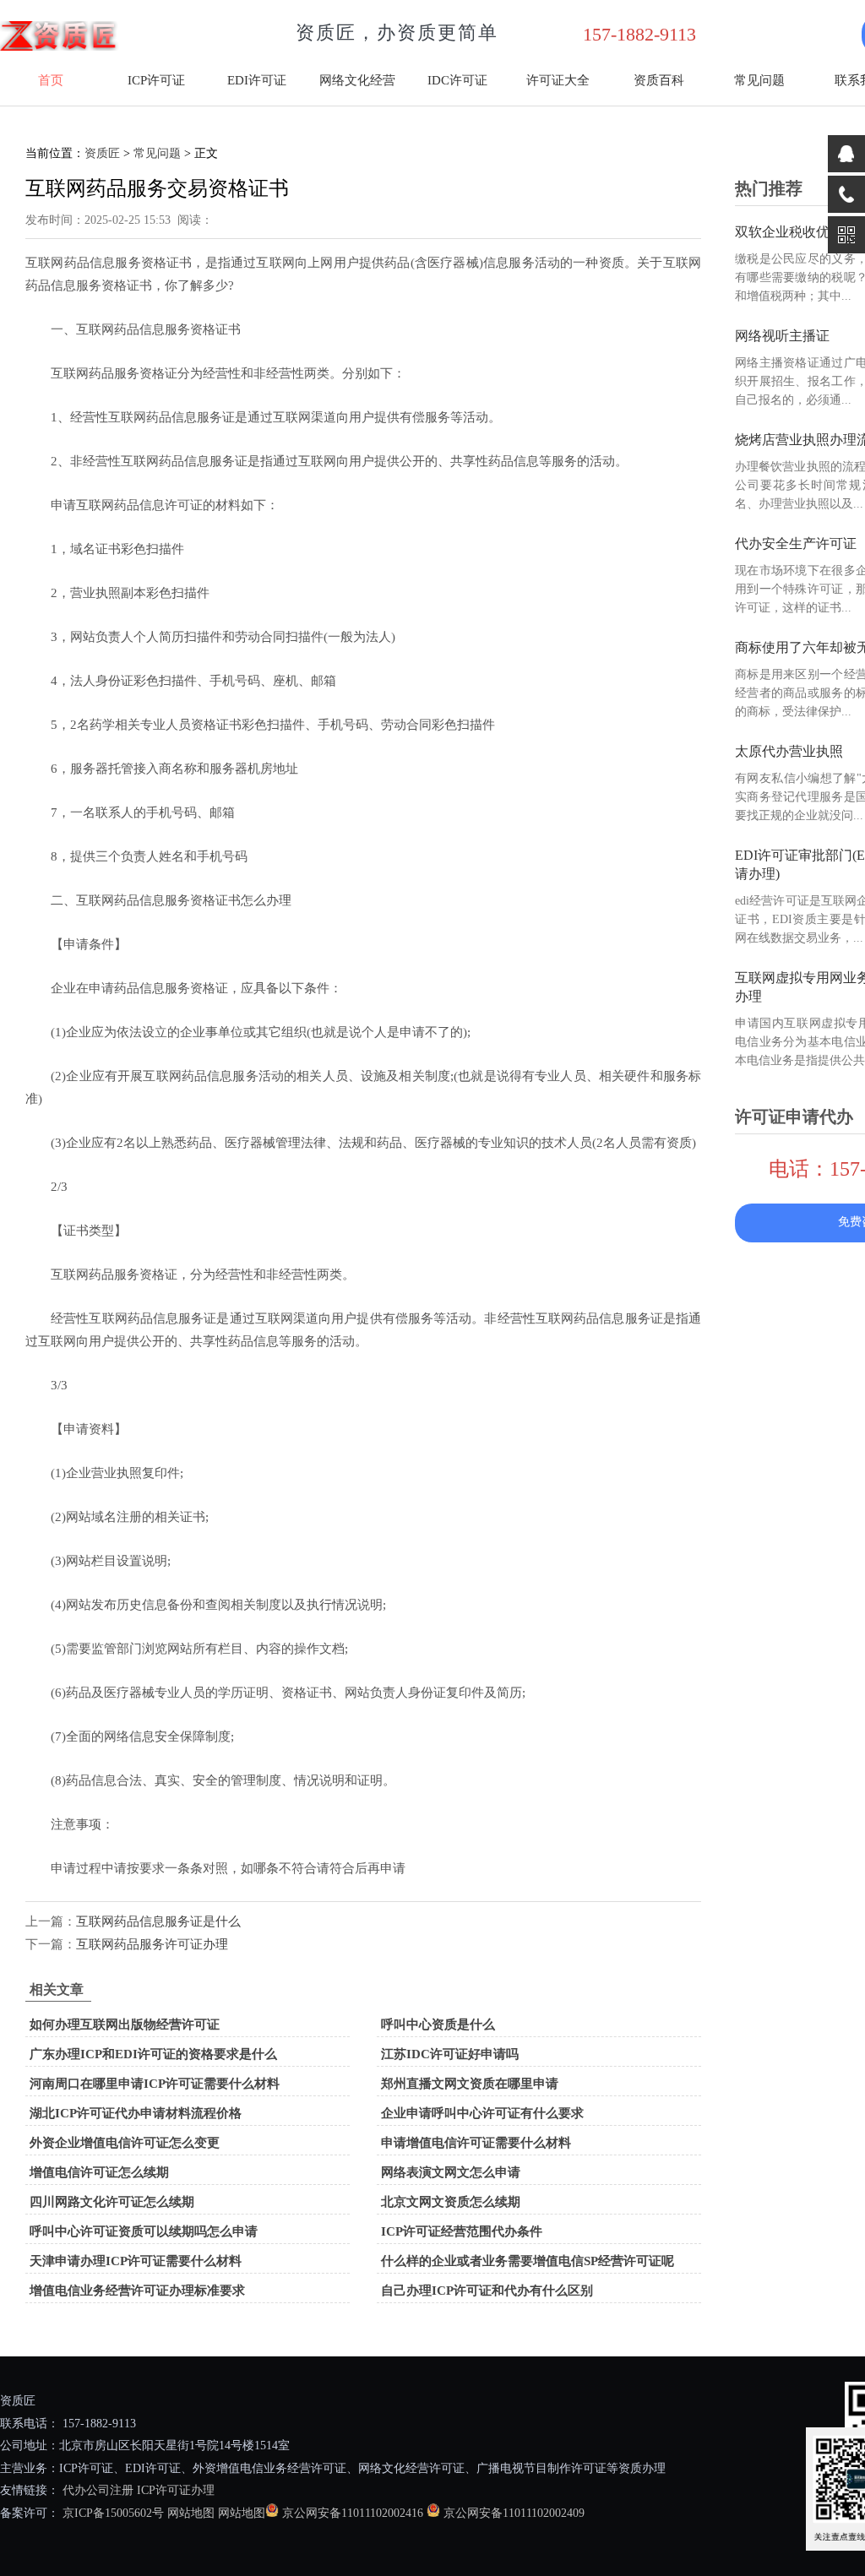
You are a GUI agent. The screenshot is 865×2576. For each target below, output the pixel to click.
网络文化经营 (357, 80)
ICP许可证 (156, 80)
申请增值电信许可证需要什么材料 (476, 2143)
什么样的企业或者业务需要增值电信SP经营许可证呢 (528, 2261)
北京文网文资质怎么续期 (451, 2202)
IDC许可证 (457, 80)
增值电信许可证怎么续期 (99, 2172)
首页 (51, 80)
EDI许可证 (257, 80)
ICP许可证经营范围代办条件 (462, 2231)
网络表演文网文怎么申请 (451, 2172)
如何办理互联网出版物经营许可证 (125, 2024)
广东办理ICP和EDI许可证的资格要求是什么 (153, 2054)
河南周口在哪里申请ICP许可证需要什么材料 (155, 2084)
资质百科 (659, 80)
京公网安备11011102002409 (514, 2513)
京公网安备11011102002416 (353, 2513)
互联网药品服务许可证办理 (152, 1944)
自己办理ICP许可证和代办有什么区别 (487, 2291)
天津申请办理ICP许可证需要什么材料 (136, 2261)
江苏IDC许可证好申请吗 (450, 2054)
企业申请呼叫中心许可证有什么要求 (482, 2113)
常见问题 (759, 80)
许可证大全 (558, 80)
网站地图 (191, 2513)
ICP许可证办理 (176, 2490)
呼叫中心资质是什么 (438, 2024)
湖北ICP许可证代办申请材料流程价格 (136, 2113)
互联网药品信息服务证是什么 (158, 1921)
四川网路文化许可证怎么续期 (112, 2202)
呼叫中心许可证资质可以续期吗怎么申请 (144, 2231)
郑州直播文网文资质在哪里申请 (470, 2084)
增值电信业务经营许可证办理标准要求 (137, 2291)
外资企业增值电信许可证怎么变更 (125, 2143)
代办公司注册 (98, 2490)
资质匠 (102, 153)
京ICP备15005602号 (112, 2513)
